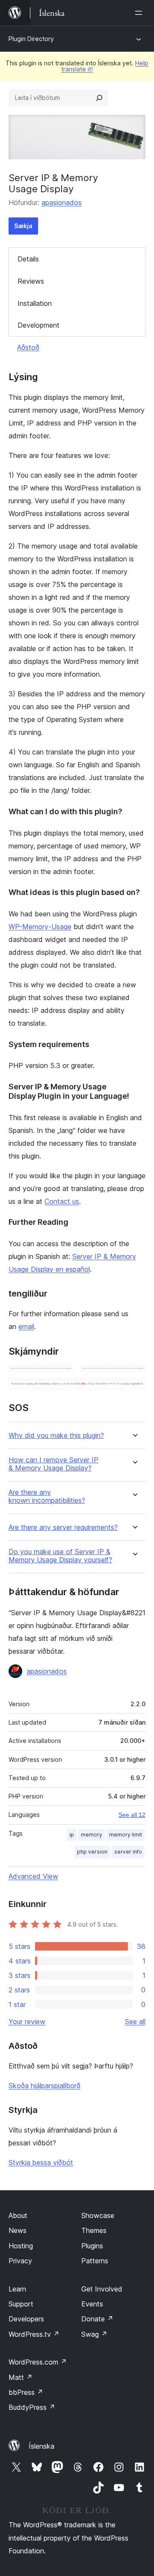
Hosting (21, 2246)
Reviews (31, 281)
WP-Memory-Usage (40, 927)
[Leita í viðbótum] (99, 98)
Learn (17, 2289)
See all (135, 2021)
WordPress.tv (34, 2334)
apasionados (62, 202)
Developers (26, 2319)
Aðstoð (28, 347)
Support (21, 2304)
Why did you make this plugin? (56, 1436)
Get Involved (102, 2289)
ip (72, 1835)
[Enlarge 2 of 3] (134, 1377)
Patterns (95, 2261)
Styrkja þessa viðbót (41, 2162)
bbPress (26, 2392)
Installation (35, 303)
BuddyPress (32, 2407)
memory (92, 1835)
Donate (97, 2319)
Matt (21, 2377)
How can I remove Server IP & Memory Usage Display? (53, 1464)
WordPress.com (38, 2362)
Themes (94, 2230)
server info (128, 1852)
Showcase (98, 2215)
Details (28, 259)
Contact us (62, 1201)
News (18, 2230)
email (26, 1326)
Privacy (20, 2261)
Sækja (23, 226)
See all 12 (132, 1815)
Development (38, 325)
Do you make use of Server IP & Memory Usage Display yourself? (60, 1556)
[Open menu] (140, 13)
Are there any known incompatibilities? (47, 1496)
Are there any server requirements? (63, 1527)
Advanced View (33, 1876)
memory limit (126, 1835)
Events (92, 2304)
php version (92, 1852)
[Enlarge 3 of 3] (134, 1390)
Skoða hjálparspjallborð (44, 2086)
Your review (27, 2021)
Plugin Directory (31, 39)
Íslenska (41, 2446)
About (18, 2215)
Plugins (92, 2246)
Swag (94, 2334)
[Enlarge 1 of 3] (62, 1377)
